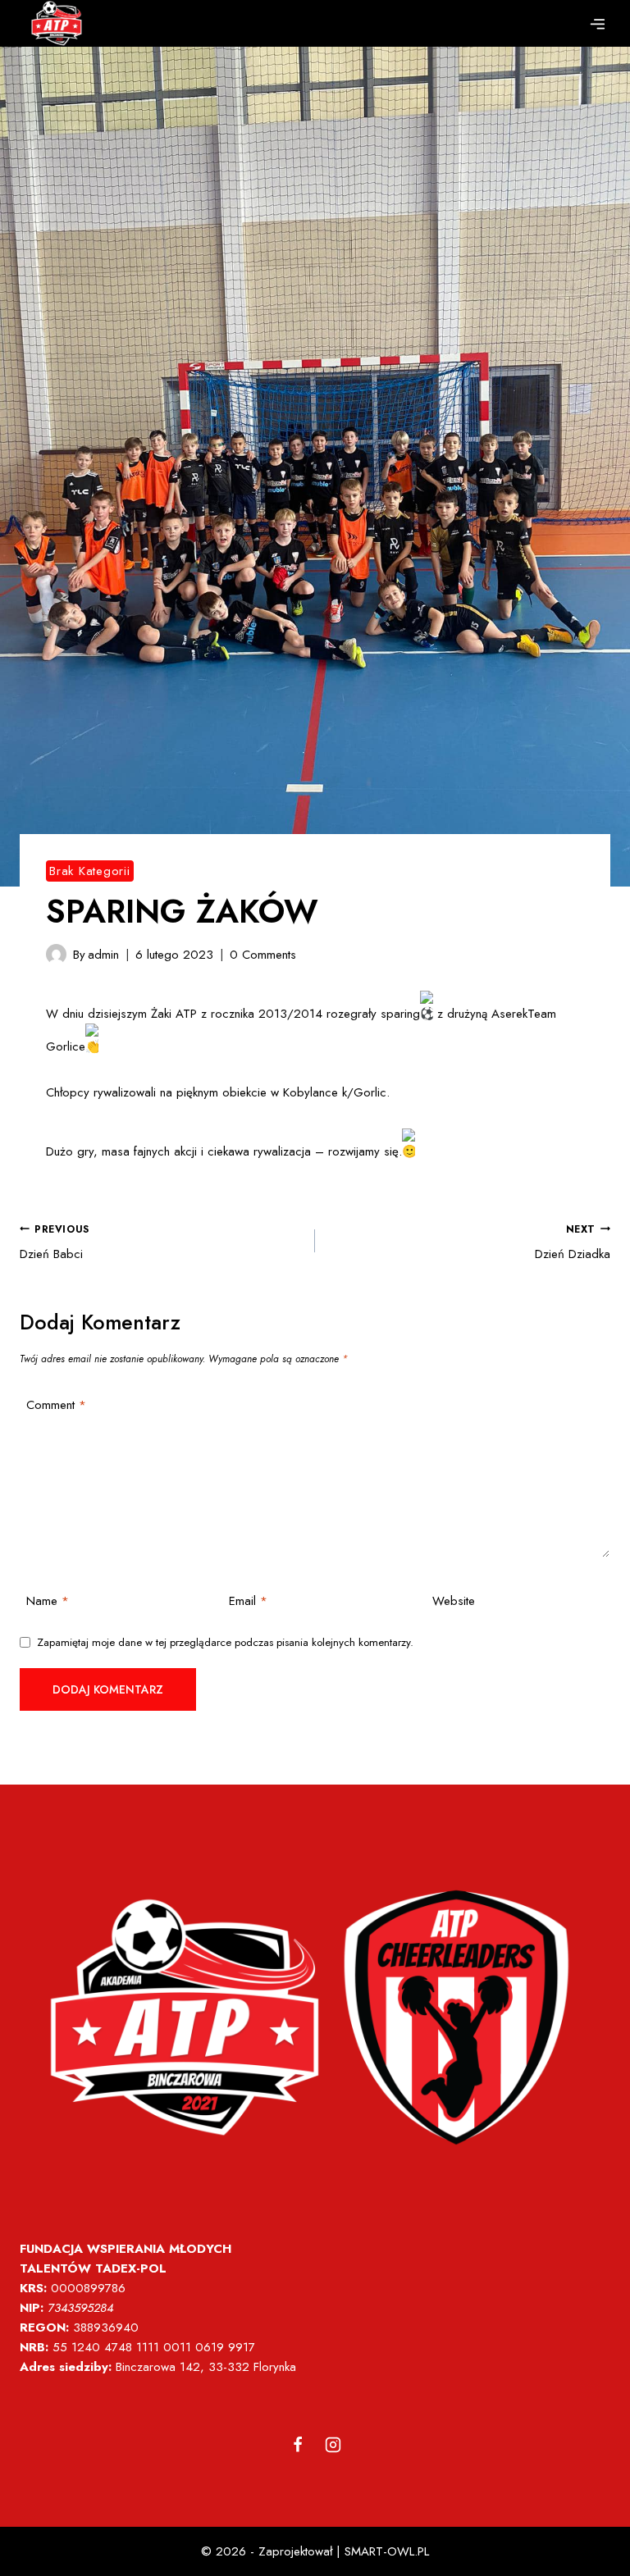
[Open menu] (597, 24)
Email (248, 1602)
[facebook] (298, 2445)
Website (454, 1602)
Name (48, 1602)
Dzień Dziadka (573, 1243)
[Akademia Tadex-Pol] (57, 23)
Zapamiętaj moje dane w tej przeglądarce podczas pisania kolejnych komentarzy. (225, 1643)
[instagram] (333, 2445)
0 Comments (263, 955)
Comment (56, 1406)
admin (103, 955)
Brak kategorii (90, 871)
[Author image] (56, 954)
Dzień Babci (55, 1243)
